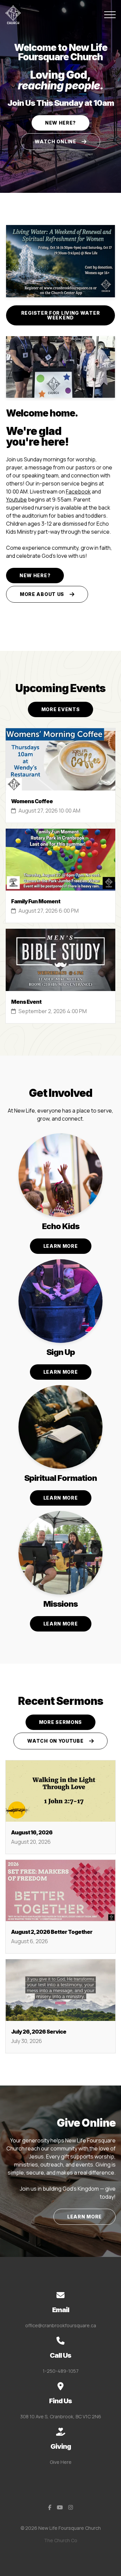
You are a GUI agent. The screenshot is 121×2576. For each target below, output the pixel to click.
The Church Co (61, 2540)
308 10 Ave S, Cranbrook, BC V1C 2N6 (61, 2416)
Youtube (16, 500)
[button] (110, 15)
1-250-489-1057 (61, 2371)
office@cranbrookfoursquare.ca (61, 2325)
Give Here (61, 2462)
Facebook (78, 491)
